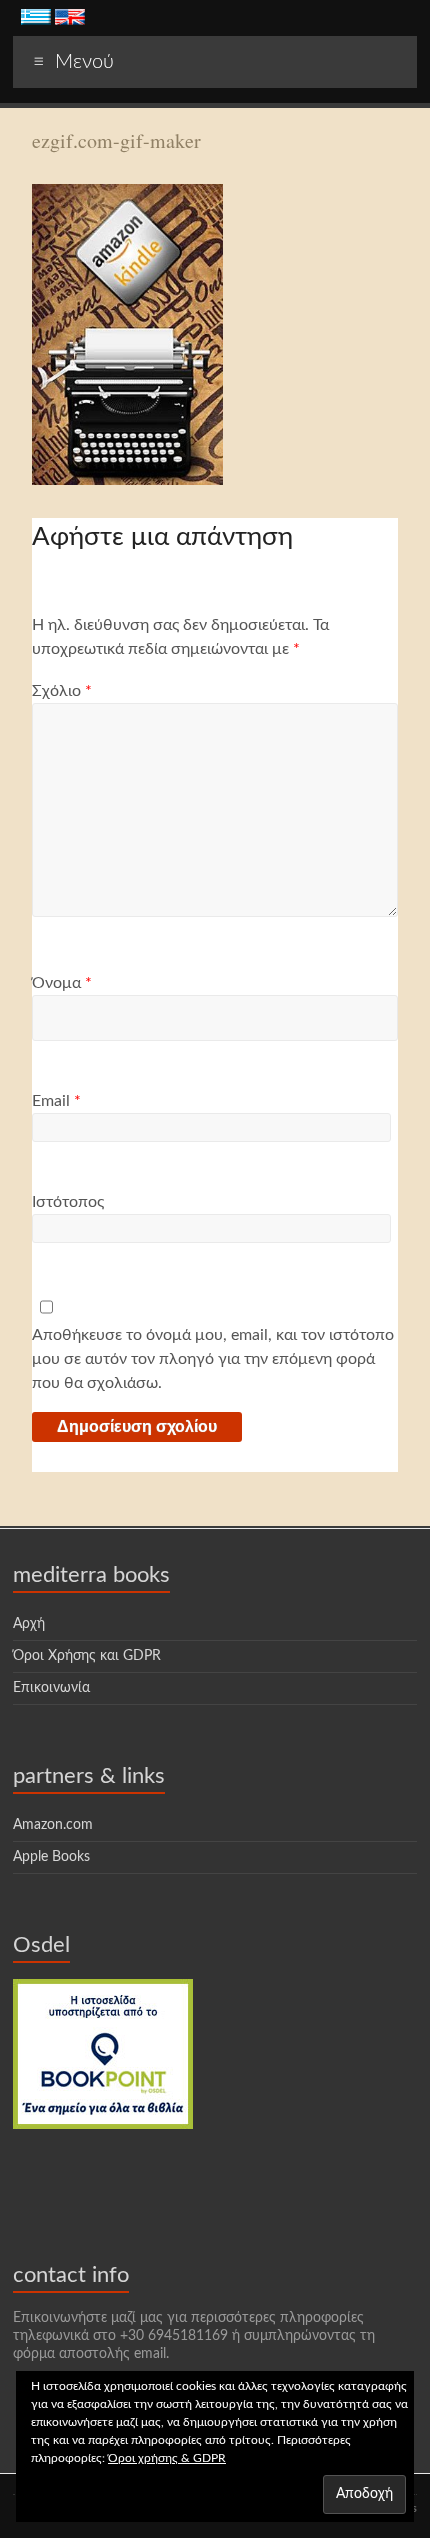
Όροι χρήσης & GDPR (167, 2458)
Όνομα (62, 983)
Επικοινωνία (51, 1688)
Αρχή (29, 1624)
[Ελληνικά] (36, 19)
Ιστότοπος (68, 1202)
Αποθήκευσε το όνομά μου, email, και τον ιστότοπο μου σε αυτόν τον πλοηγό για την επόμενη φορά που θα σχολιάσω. (213, 1359)
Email (56, 1101)
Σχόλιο (62, 691)
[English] (70, 19)
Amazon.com (53, 1825)
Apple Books (51, 1857)
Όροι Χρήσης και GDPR (87, 1656)
